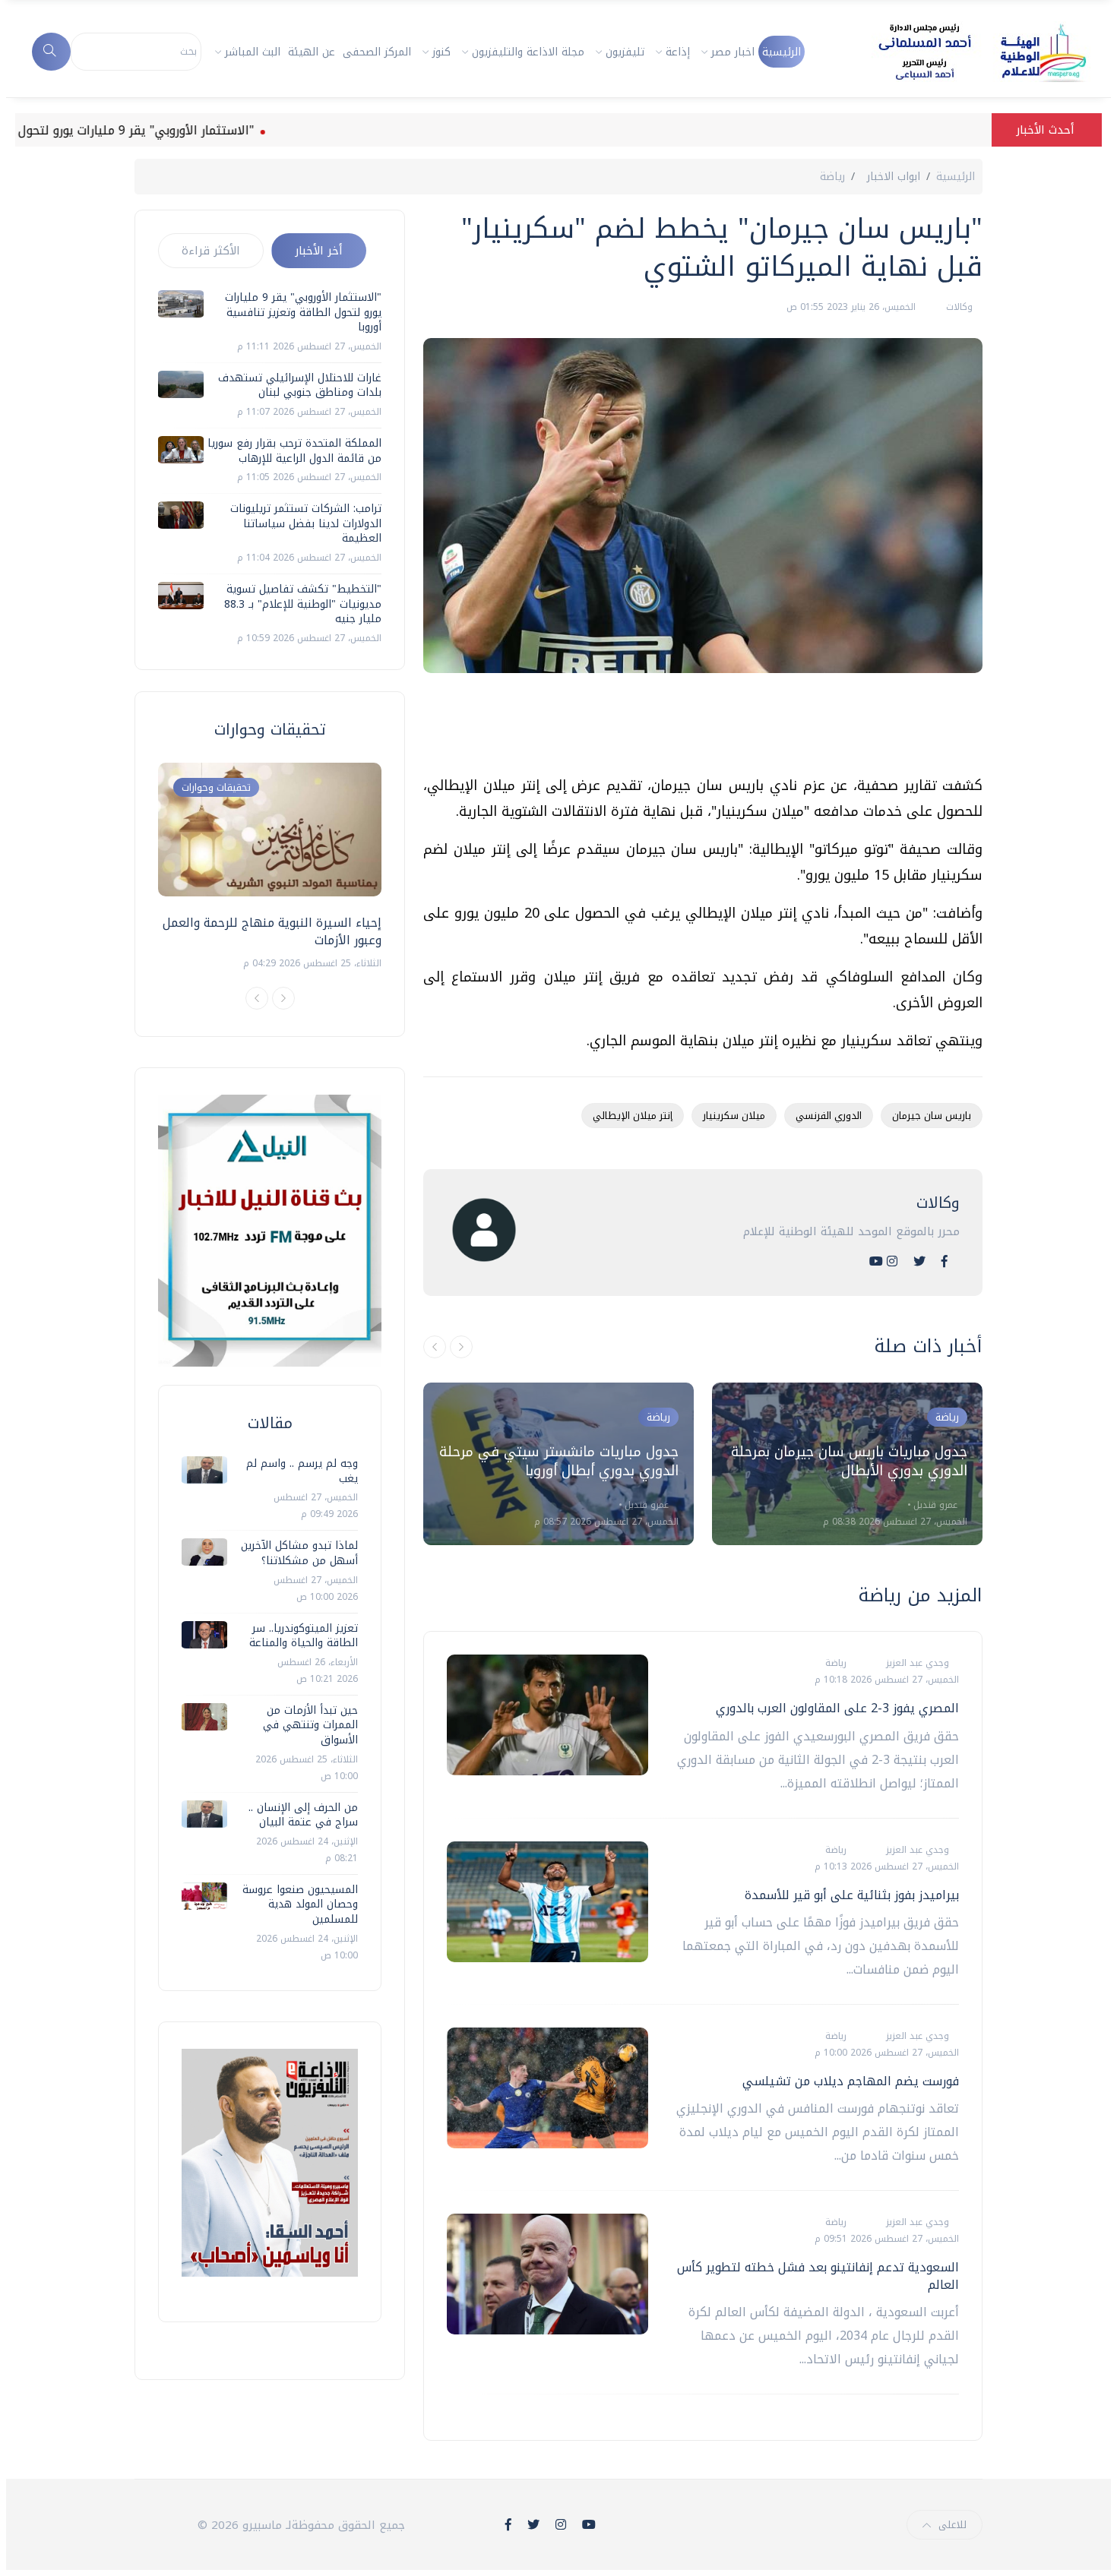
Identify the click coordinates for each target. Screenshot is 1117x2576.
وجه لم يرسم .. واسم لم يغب (302, 1471)
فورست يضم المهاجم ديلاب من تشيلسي (851, 2081)
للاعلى (952, 2525)
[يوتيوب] (876, 1261)
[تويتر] (919, 1261)
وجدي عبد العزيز (916, 1663)
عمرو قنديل (645, 1505)
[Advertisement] (706, 730)
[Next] (283, 998)
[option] (558, 1464)
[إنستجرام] (892, 1261)
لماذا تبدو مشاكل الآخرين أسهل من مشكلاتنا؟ (299, 1553)
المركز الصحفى (377, 52)
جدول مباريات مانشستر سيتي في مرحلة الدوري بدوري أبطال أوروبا (559, 1461)
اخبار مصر (733, 52)
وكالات (958, 307)
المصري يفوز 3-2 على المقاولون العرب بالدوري (837, 1708)
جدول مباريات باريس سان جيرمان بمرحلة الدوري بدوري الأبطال (849, 1461)
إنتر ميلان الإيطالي (633, 1116)
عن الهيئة (312, 52)
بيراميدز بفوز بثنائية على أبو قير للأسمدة (852, 1895)
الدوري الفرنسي (829, 1116)
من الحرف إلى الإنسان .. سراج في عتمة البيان (303, 1815)
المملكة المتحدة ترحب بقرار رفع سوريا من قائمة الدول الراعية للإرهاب (294, 451)
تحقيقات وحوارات (216, 787)
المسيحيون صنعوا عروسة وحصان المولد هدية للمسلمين (300, 1904)
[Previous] (257, 998)
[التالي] (461, 1347)
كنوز (441, 52)
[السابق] (435, 1347)
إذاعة (678, 52)
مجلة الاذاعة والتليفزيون (528, 52)
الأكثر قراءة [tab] (211, 251)
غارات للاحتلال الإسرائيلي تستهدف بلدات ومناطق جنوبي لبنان (300, 386)
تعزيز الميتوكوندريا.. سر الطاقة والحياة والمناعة (304, 1636)
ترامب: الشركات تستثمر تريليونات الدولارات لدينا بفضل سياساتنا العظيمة (306, 523)
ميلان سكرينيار (734, 1116)
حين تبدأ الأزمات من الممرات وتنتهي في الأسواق (310, 1725)
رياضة (832, 177)
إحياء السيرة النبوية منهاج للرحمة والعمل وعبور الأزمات (272, 931)
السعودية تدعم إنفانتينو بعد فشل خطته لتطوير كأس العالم (818, 2276)
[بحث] (51, 52)
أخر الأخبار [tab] (319, 251)
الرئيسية (782, 52)
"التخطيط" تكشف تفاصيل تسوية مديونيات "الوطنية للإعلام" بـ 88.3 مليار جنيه (303, 604)
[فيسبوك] (945, 1261)
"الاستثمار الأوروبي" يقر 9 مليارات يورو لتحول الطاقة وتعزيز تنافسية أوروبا (303, 312)
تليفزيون (625, 52)
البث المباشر (253, 52)
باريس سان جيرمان (932, 1116)
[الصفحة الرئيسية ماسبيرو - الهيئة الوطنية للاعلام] (964, 52)
